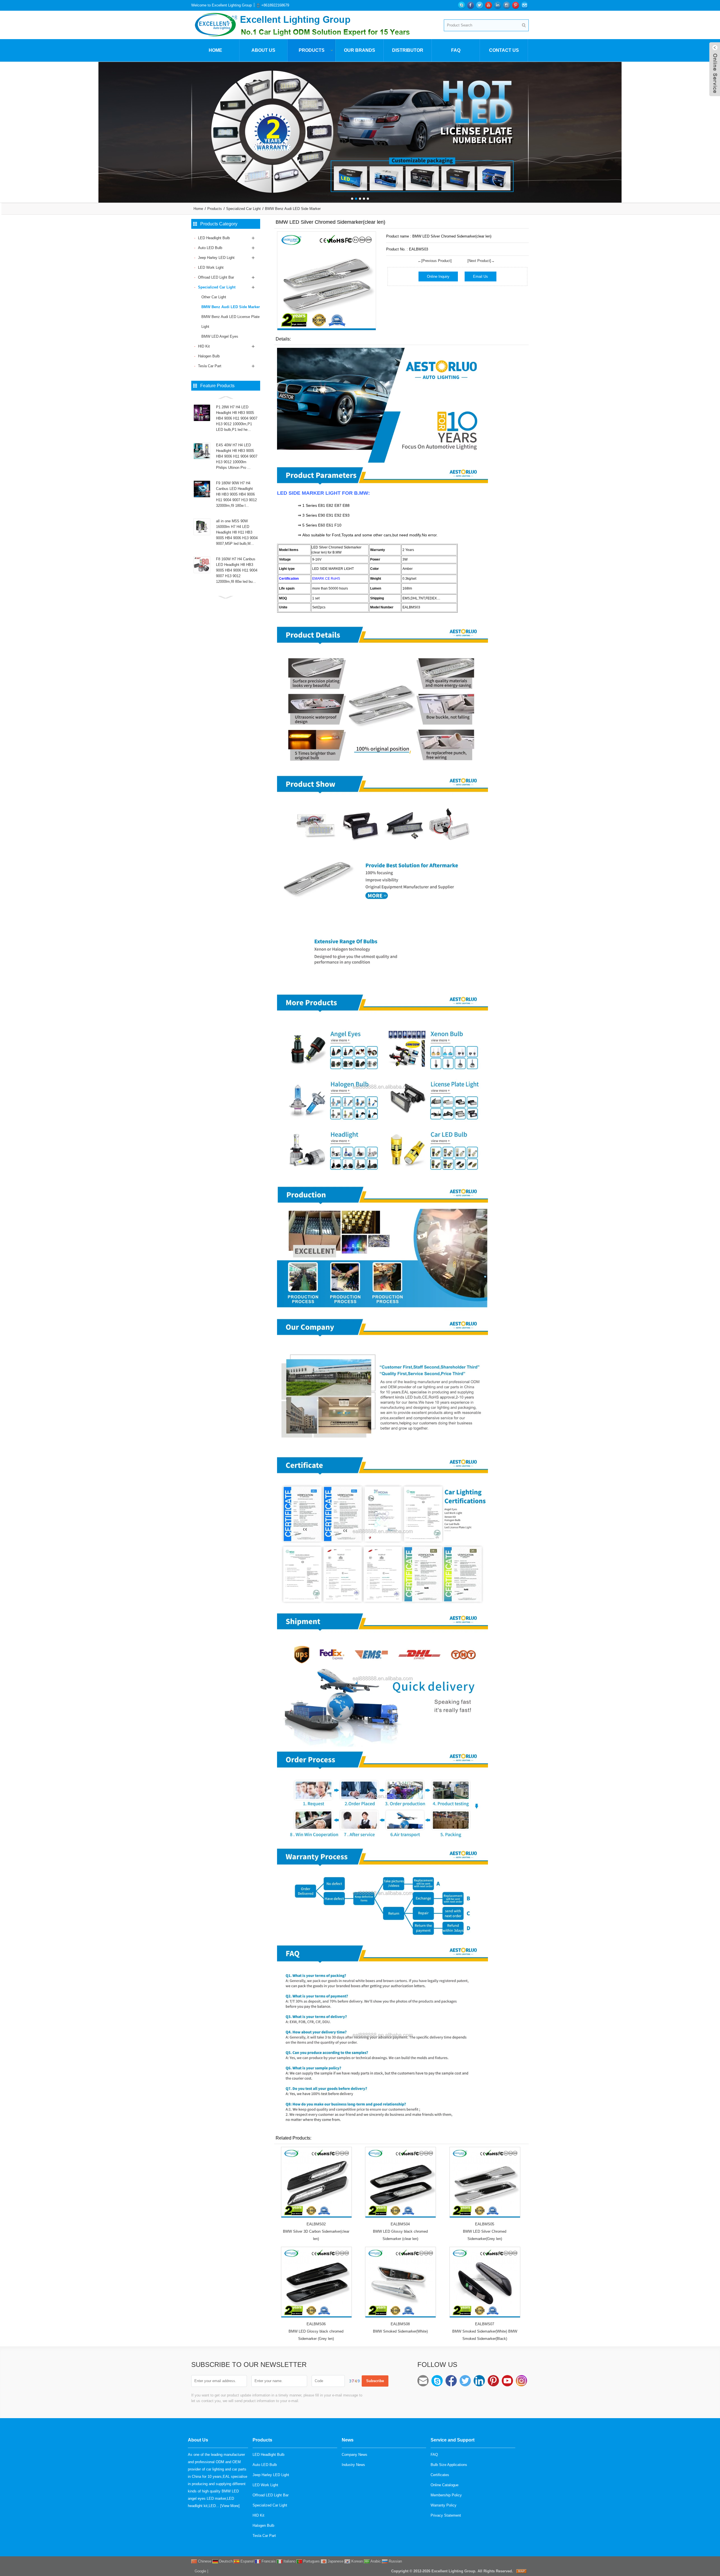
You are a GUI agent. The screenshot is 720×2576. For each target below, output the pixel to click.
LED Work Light (211, 267)
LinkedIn (479, 2381)
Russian (395, 2561)
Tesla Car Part (210, 366)
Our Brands (360, 50)
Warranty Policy (444, 2505)
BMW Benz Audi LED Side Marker (293, 209)
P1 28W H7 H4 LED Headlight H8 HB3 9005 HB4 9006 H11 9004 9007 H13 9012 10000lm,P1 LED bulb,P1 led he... (237, 418)
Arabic (375, 2561)
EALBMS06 (316, 2324)
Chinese (204, 2561)
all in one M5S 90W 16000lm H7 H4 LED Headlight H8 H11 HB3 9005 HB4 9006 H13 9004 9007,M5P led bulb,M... (237, 532)
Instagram (521, 2381)
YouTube (507, 2381)
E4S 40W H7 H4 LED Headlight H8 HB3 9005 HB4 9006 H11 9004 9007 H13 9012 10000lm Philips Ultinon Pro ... (237, 456)
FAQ (456, 50)
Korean (356, 2561)
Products (312, 50)
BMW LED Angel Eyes (220, 336)
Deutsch (225, 2561)
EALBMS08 (400, 2324)
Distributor (408, 50)
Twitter (465, 2381)
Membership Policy (446, 2495)
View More (230, 2506)
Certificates (440, 2475)
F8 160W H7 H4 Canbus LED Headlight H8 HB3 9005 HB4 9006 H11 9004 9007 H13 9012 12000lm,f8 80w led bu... (237, 570)
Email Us (481, 276)
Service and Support (453, 2440)
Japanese (335, 2561)
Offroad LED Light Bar (216, 277)
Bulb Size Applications (449, 2465)
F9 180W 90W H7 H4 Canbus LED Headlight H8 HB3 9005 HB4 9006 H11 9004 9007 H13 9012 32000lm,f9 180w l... (236, 494)
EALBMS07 (485, 2324)
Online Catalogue (445, 2485)
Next (714, 128)
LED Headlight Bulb (214, 238)
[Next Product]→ (481, 261)
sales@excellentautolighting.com (423, 2381)
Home (215, 50)
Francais (268, 2561)
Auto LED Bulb (210, 248)
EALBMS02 (316, 2224)
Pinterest (493, 2381)
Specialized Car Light (243, 209)
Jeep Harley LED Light (216, 258)
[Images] (327, 281)
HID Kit (204, 346)
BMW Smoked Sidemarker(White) (400, 2331)
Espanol (247, 2561)
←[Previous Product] (435, 261)
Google (200, 2571)
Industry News (353, 2465)
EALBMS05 (485, 2224)
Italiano (289, 2561)
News (348, 2440)
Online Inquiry (438, 276)
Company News (355, 2455)
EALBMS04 (400, 2224)
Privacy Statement (446, 2515)
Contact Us (504, 50)
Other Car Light (214, 297)
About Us (263, 50)
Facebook (451, 2381)
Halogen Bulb (209, 356)
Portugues (311, 2561)
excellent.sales (437, 2381)
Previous (6, 128)
